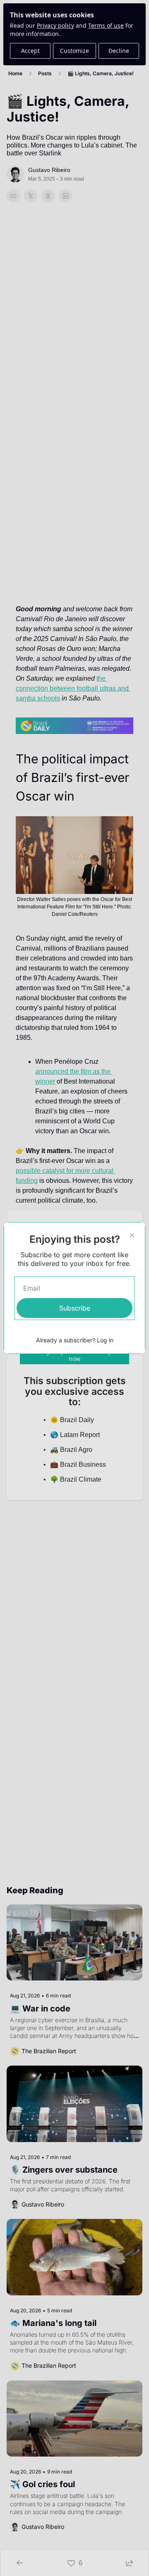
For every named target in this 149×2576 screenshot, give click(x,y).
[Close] (132, 1235)
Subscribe (75, 1308)
